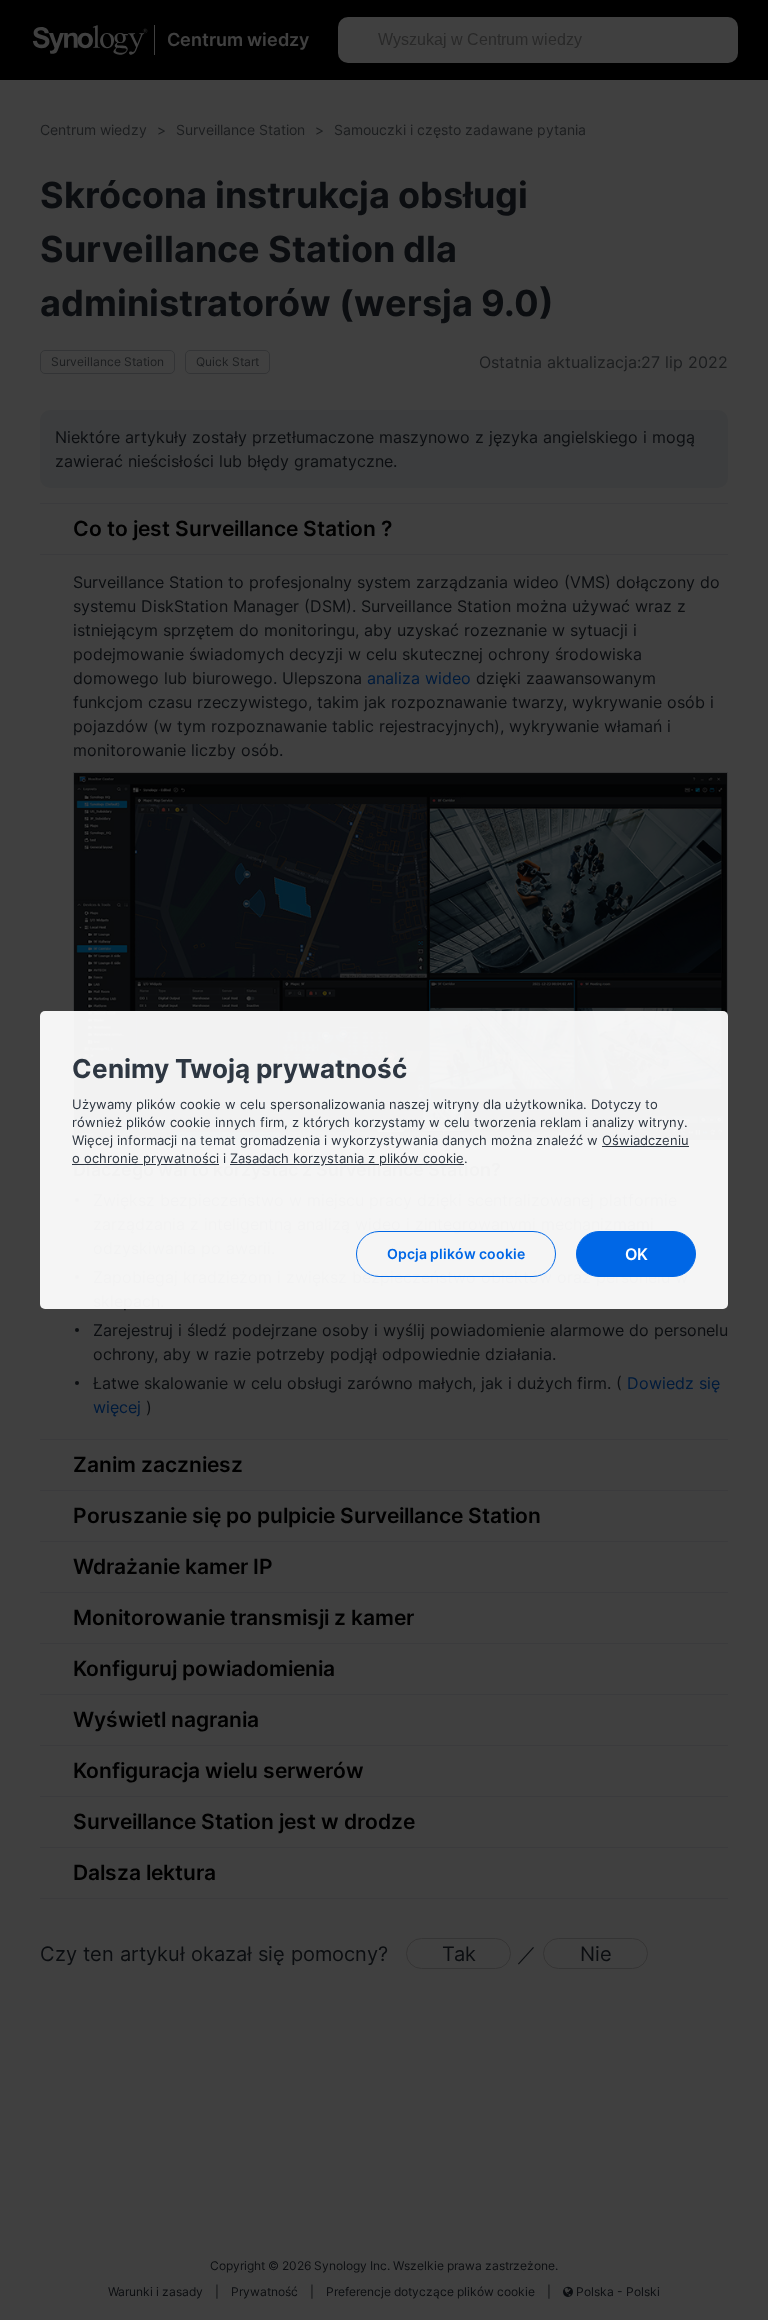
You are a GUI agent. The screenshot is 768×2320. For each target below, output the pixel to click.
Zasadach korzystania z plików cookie (347, 1158)
